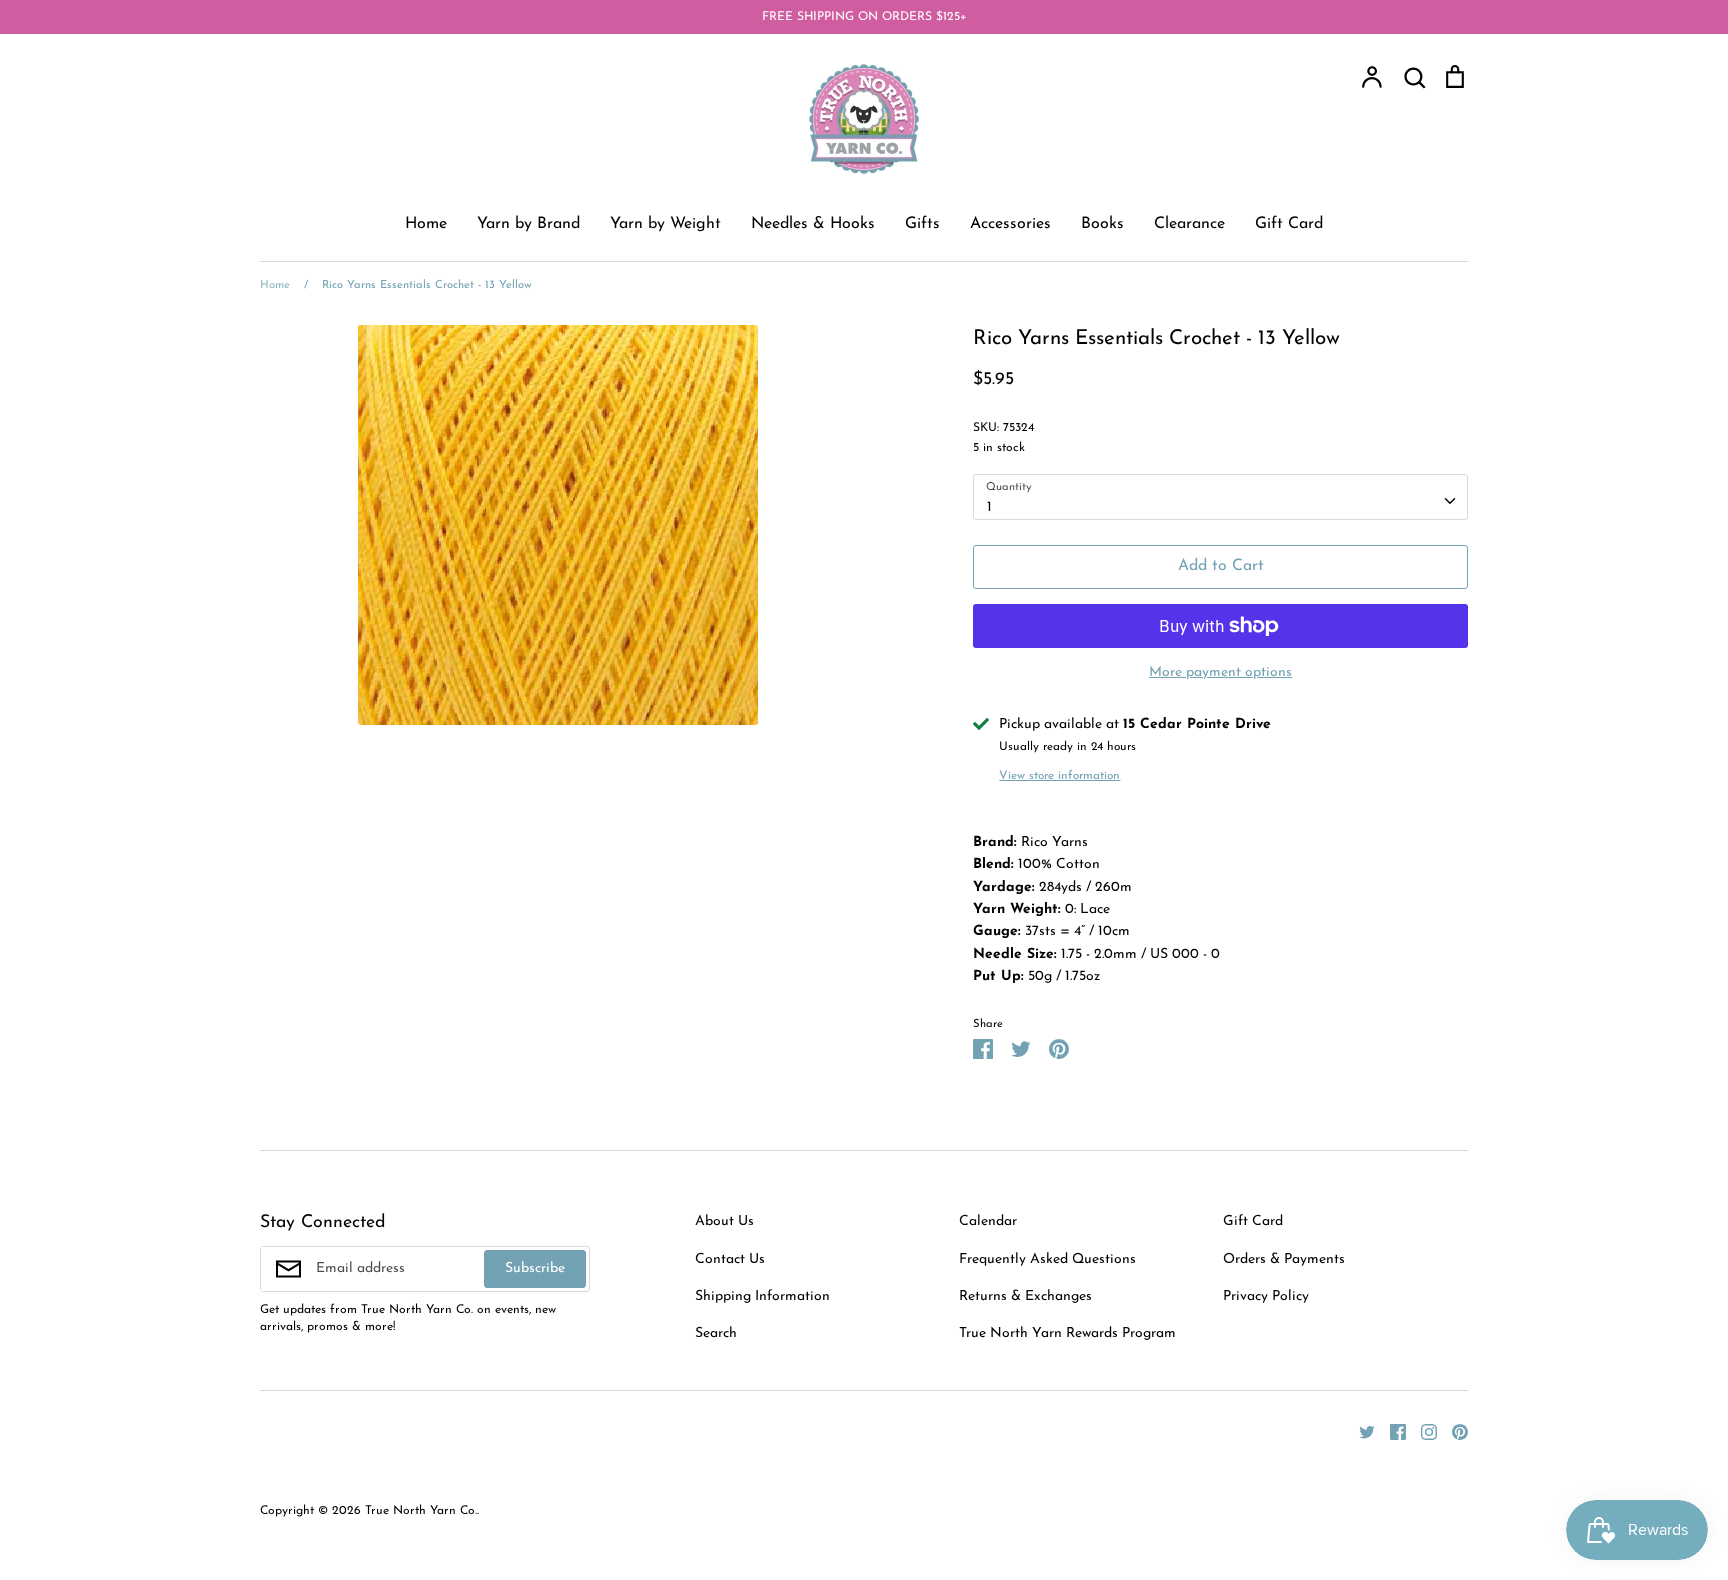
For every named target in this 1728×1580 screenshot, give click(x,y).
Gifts (922, 224)
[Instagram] (1421, 1431)
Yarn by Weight (665, 224)
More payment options (1220, 672)
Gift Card (1289, 224)
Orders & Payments (1284, 1259)
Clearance (1189, 224)
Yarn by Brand (528, 224)
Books (1102, 224)
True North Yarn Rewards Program (1067, 1333)
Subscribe (535, 1268)
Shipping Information (762, 1296)
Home (426, 224)
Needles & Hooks (813, 224)
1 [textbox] (989, 507)
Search (716, 1333)
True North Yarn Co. (421, 1511)
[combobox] (1220, 497)
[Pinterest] (1452, 1431)
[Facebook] (1390, 1431)
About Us (724, 1221)
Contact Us (730, 1259)
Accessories (1010, 224)
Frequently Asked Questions (1047, 1259)
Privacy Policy (1266, 1296)
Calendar (988, 1221)
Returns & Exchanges (1025, 1296)
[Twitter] (1359, 1431)
